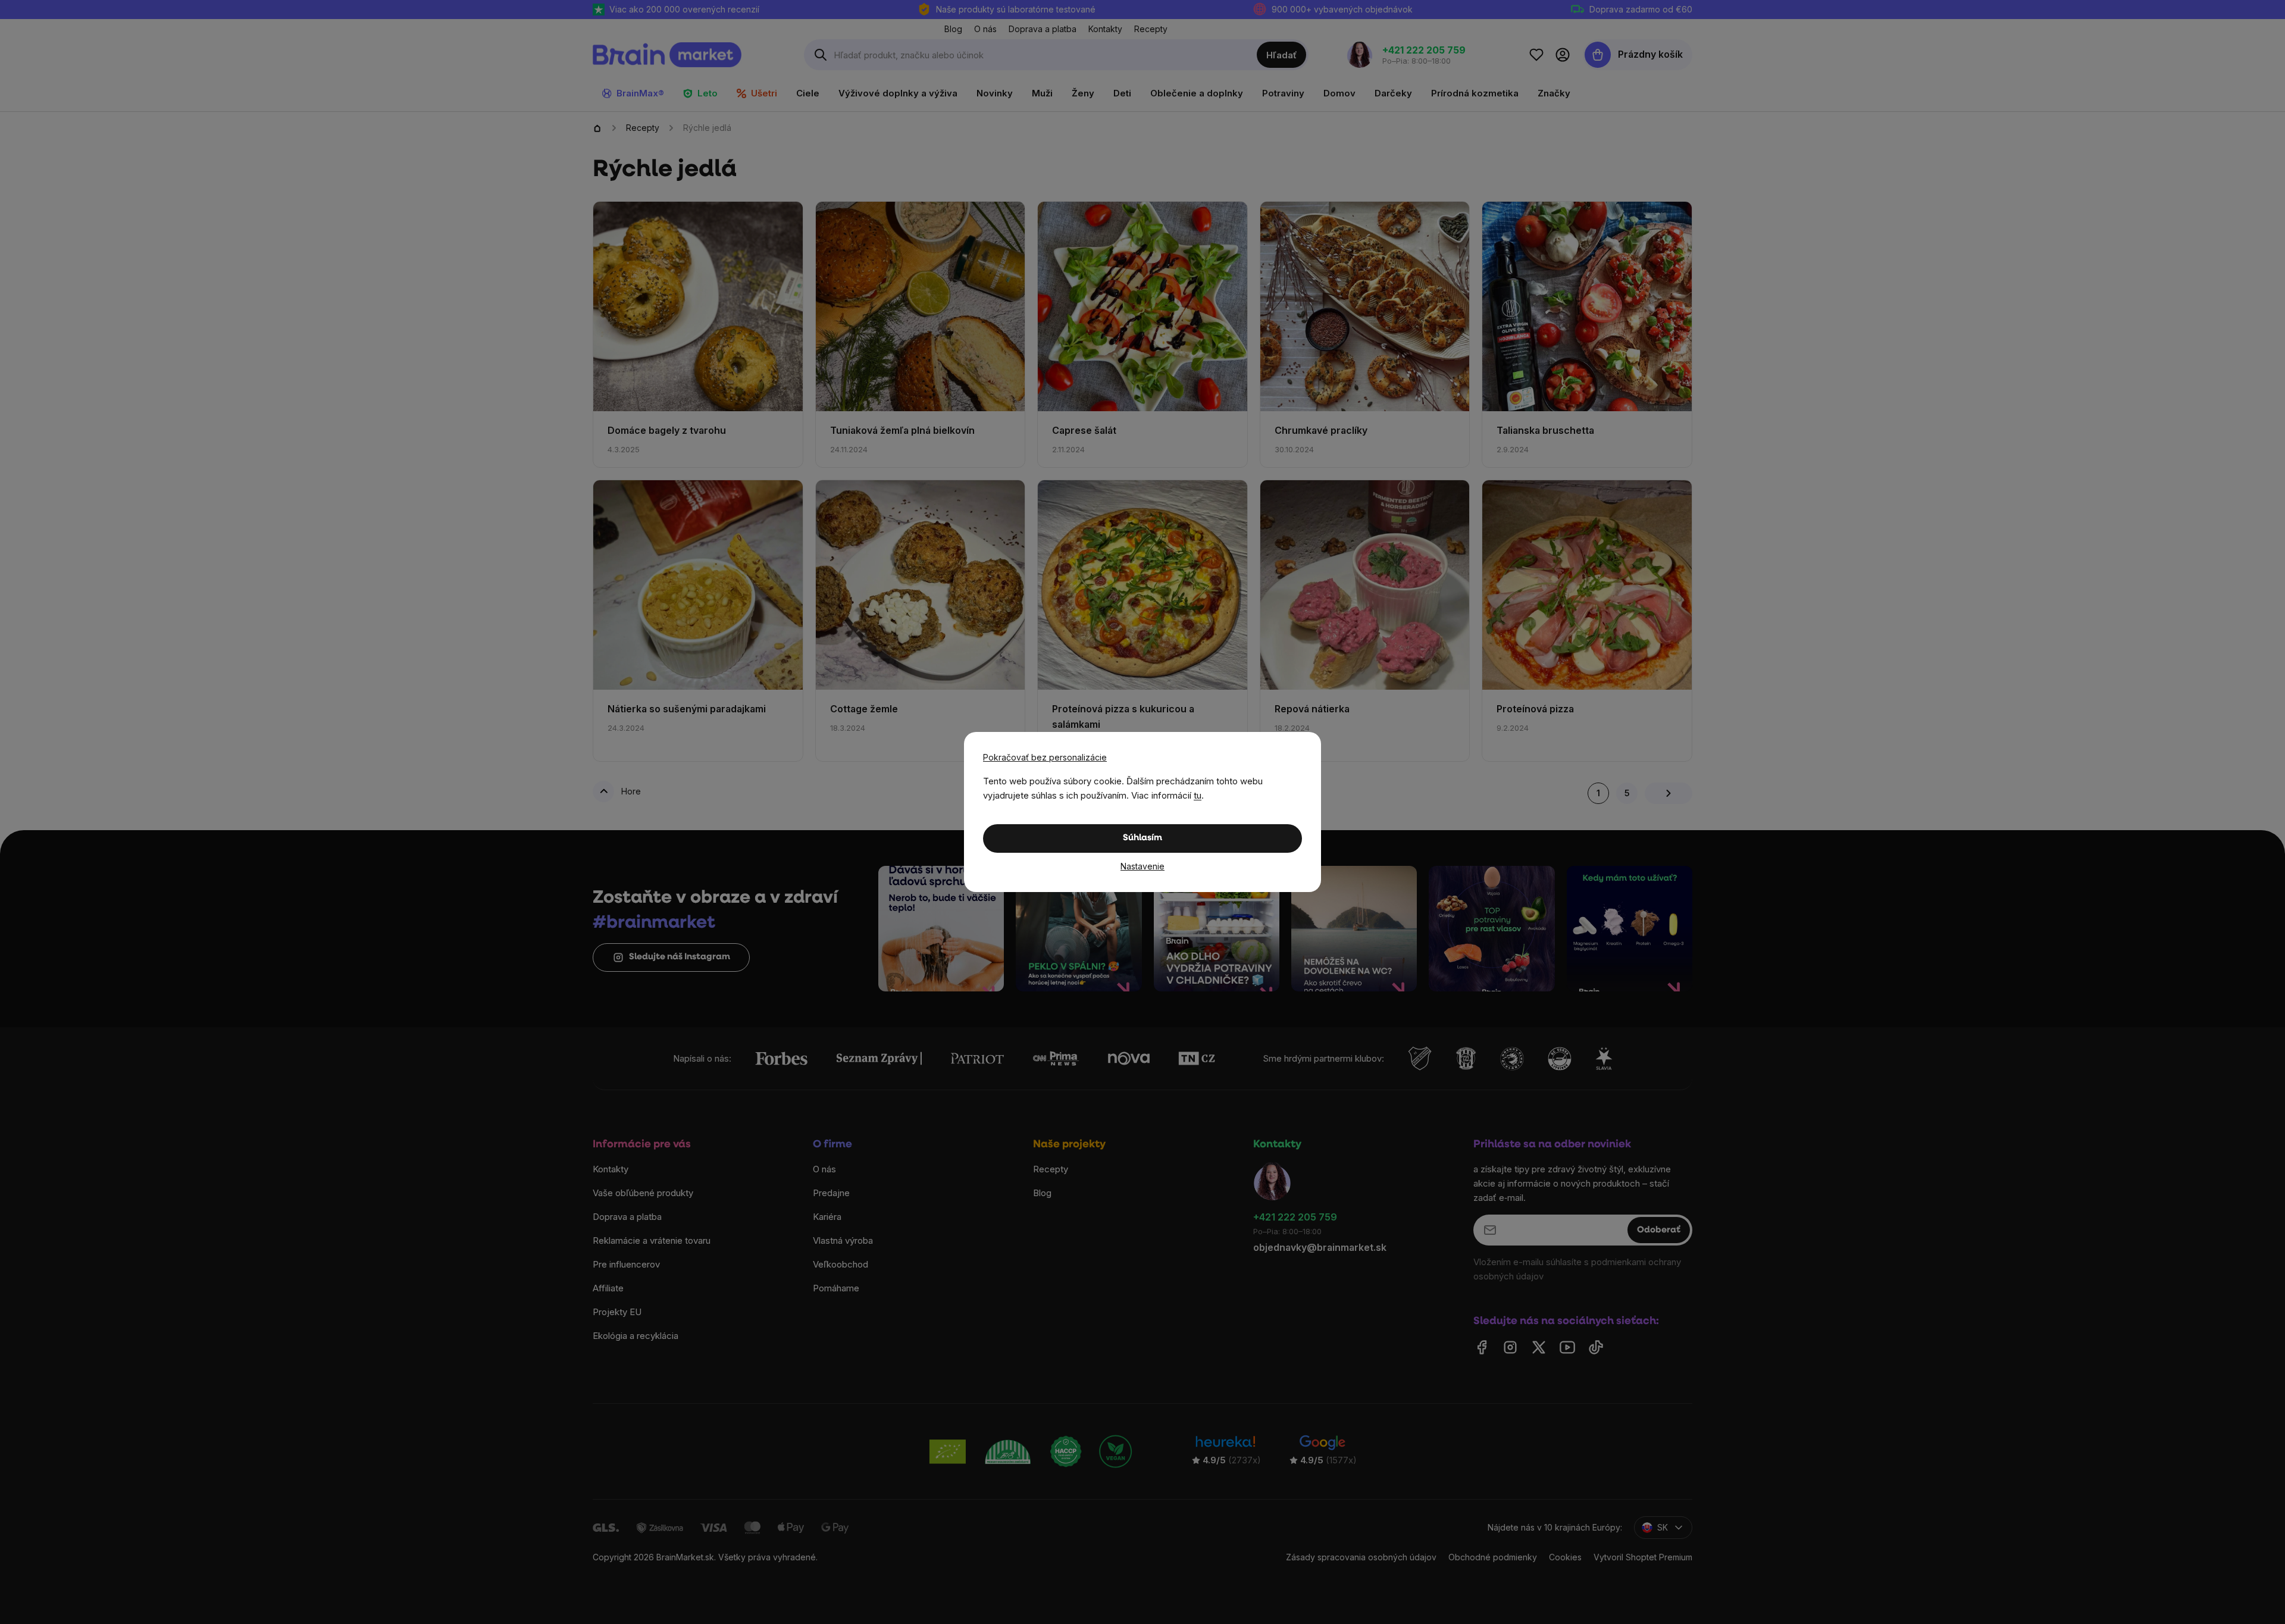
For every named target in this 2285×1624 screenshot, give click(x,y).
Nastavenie (1142, 866)
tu (1198, 795)
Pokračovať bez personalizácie (1045, 757)
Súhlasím (1142, 838)
